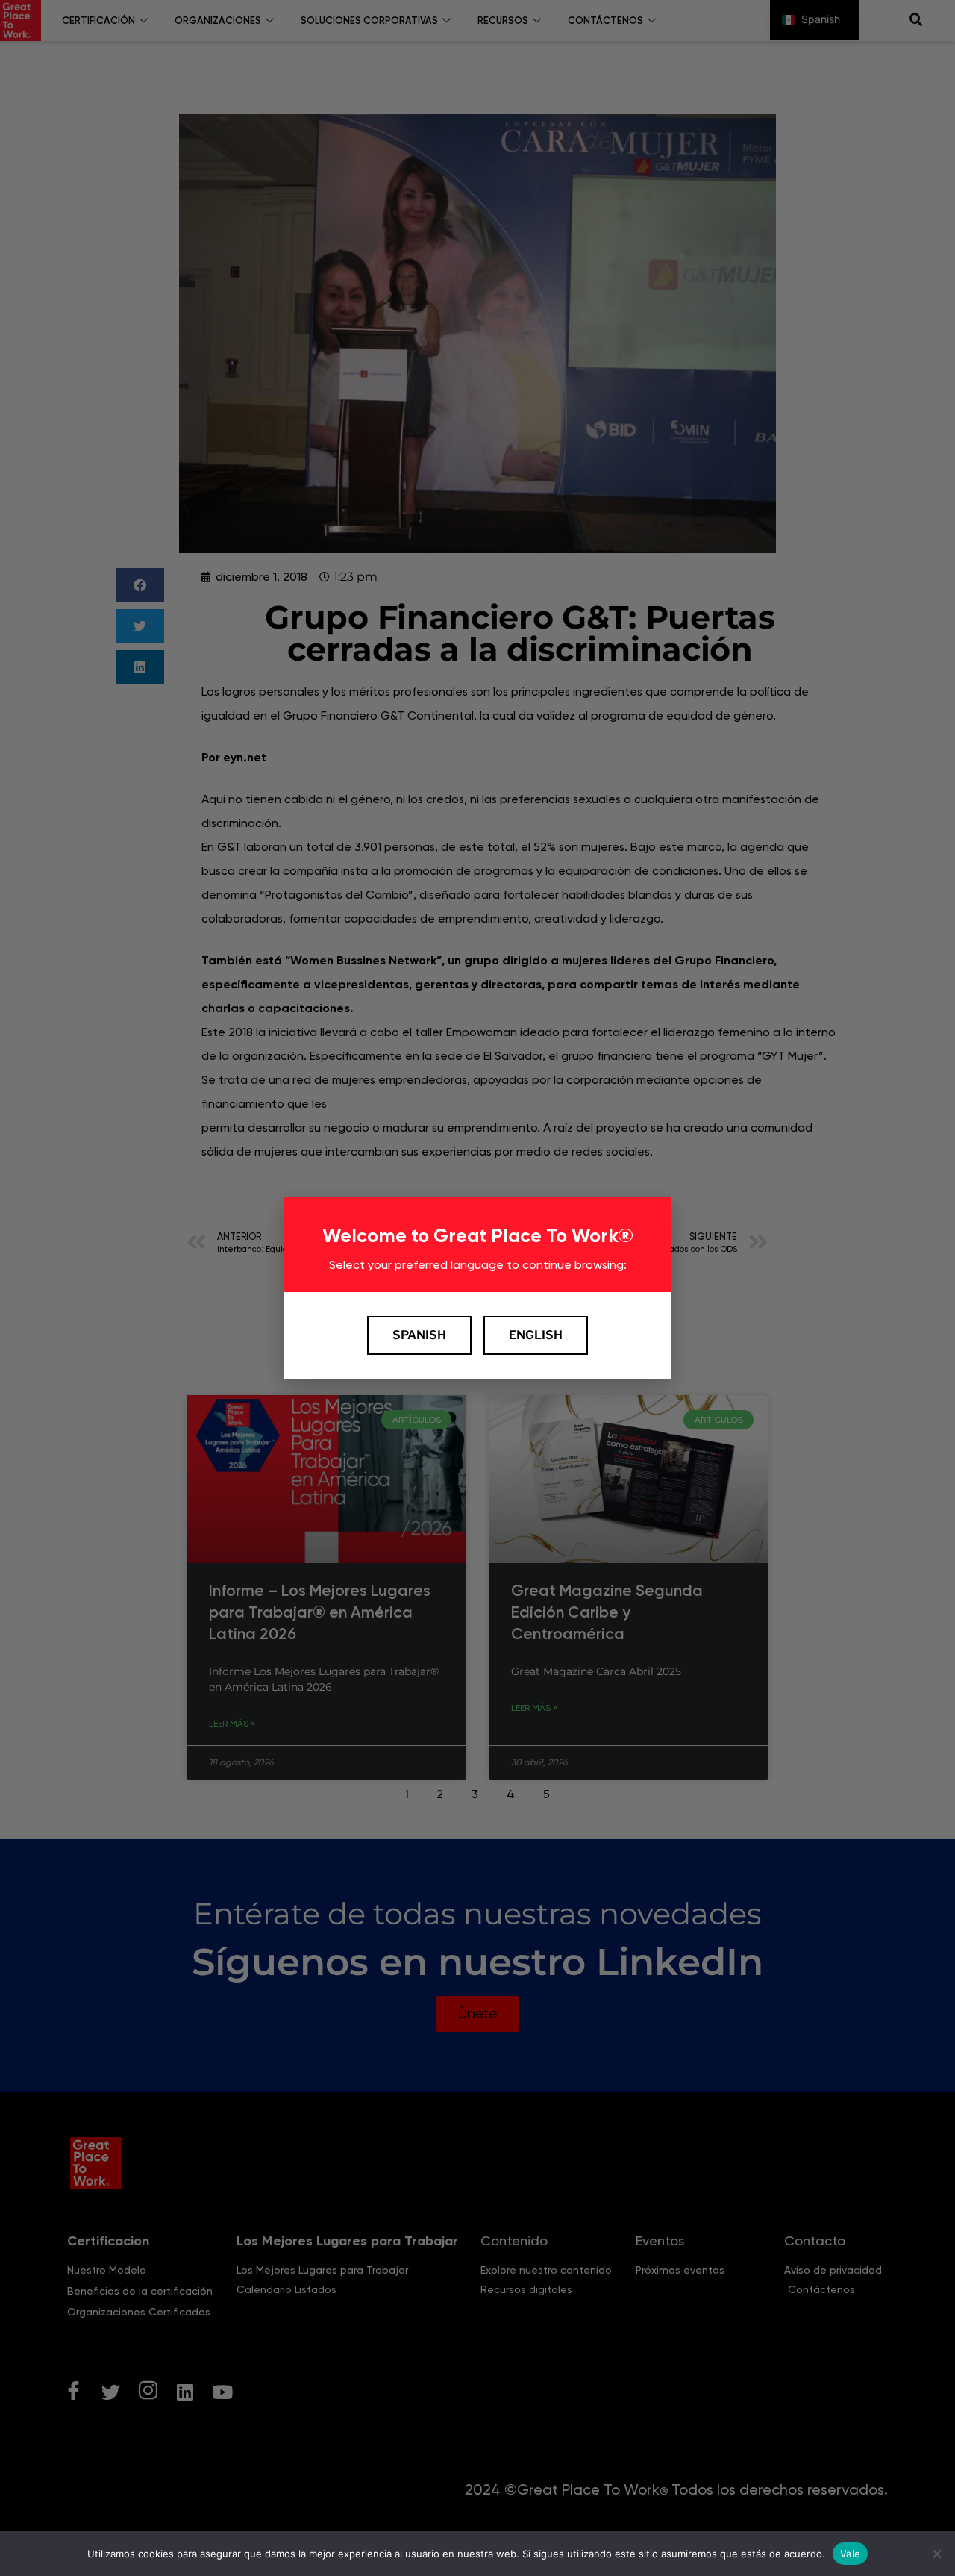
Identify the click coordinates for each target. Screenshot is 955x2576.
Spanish (419, 1335)
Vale (850, 2553)
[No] (936, 2554)
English (536, 1335)
